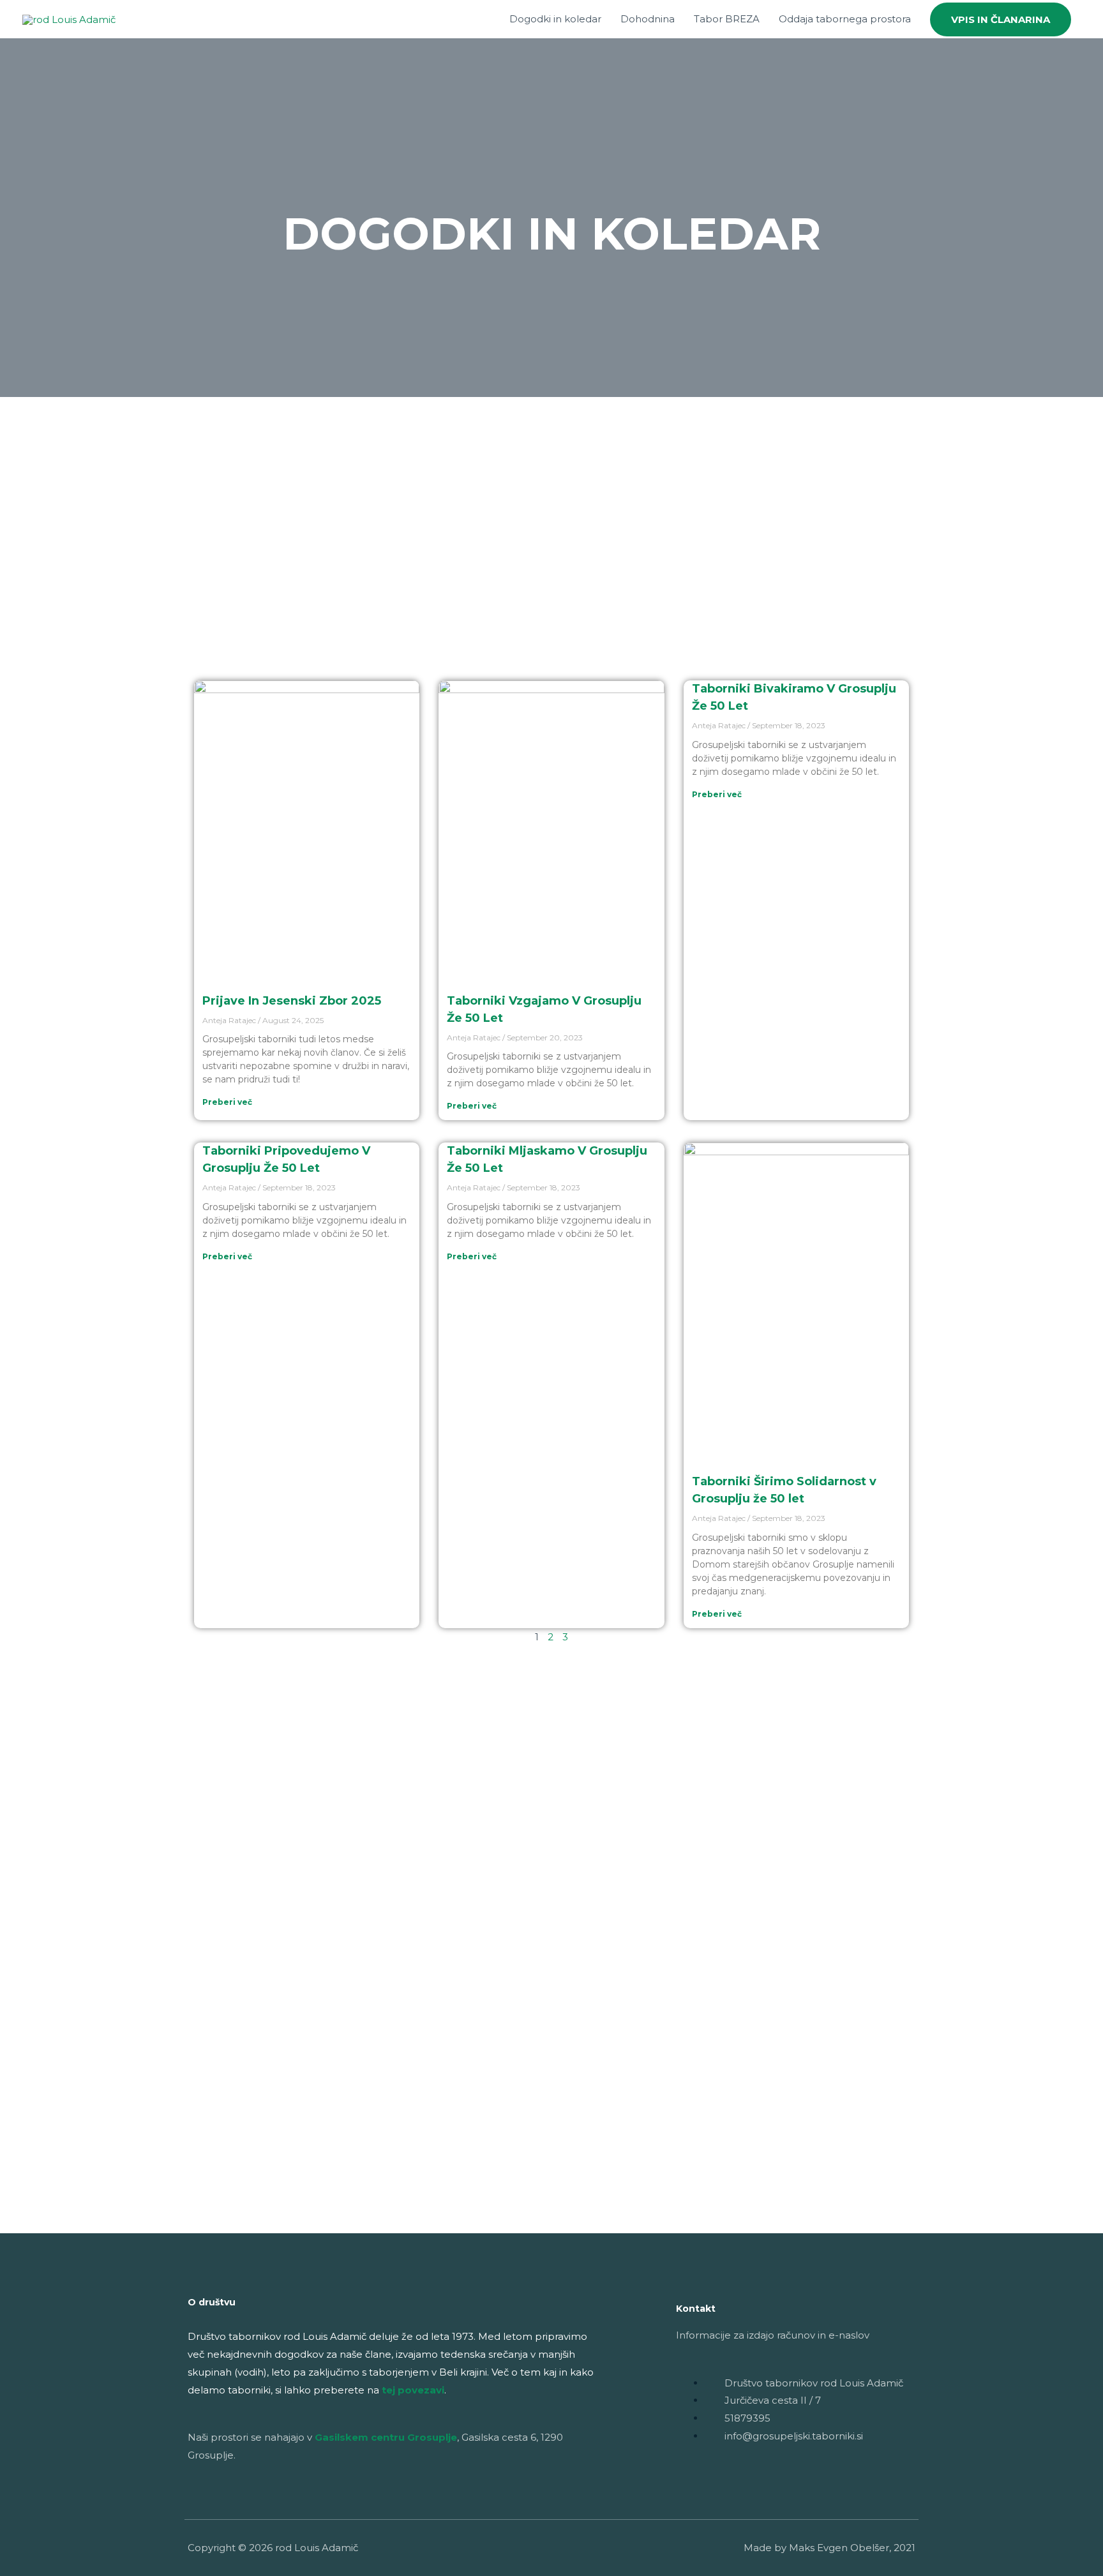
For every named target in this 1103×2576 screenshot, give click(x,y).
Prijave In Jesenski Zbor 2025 (292, 1001)
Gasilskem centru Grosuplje (386, 2437)
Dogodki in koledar (555, 19)
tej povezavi (413, 2390)
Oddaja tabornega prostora (845, 19)
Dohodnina (648, 19)
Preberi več (227, 1102)
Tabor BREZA (727, 19)
